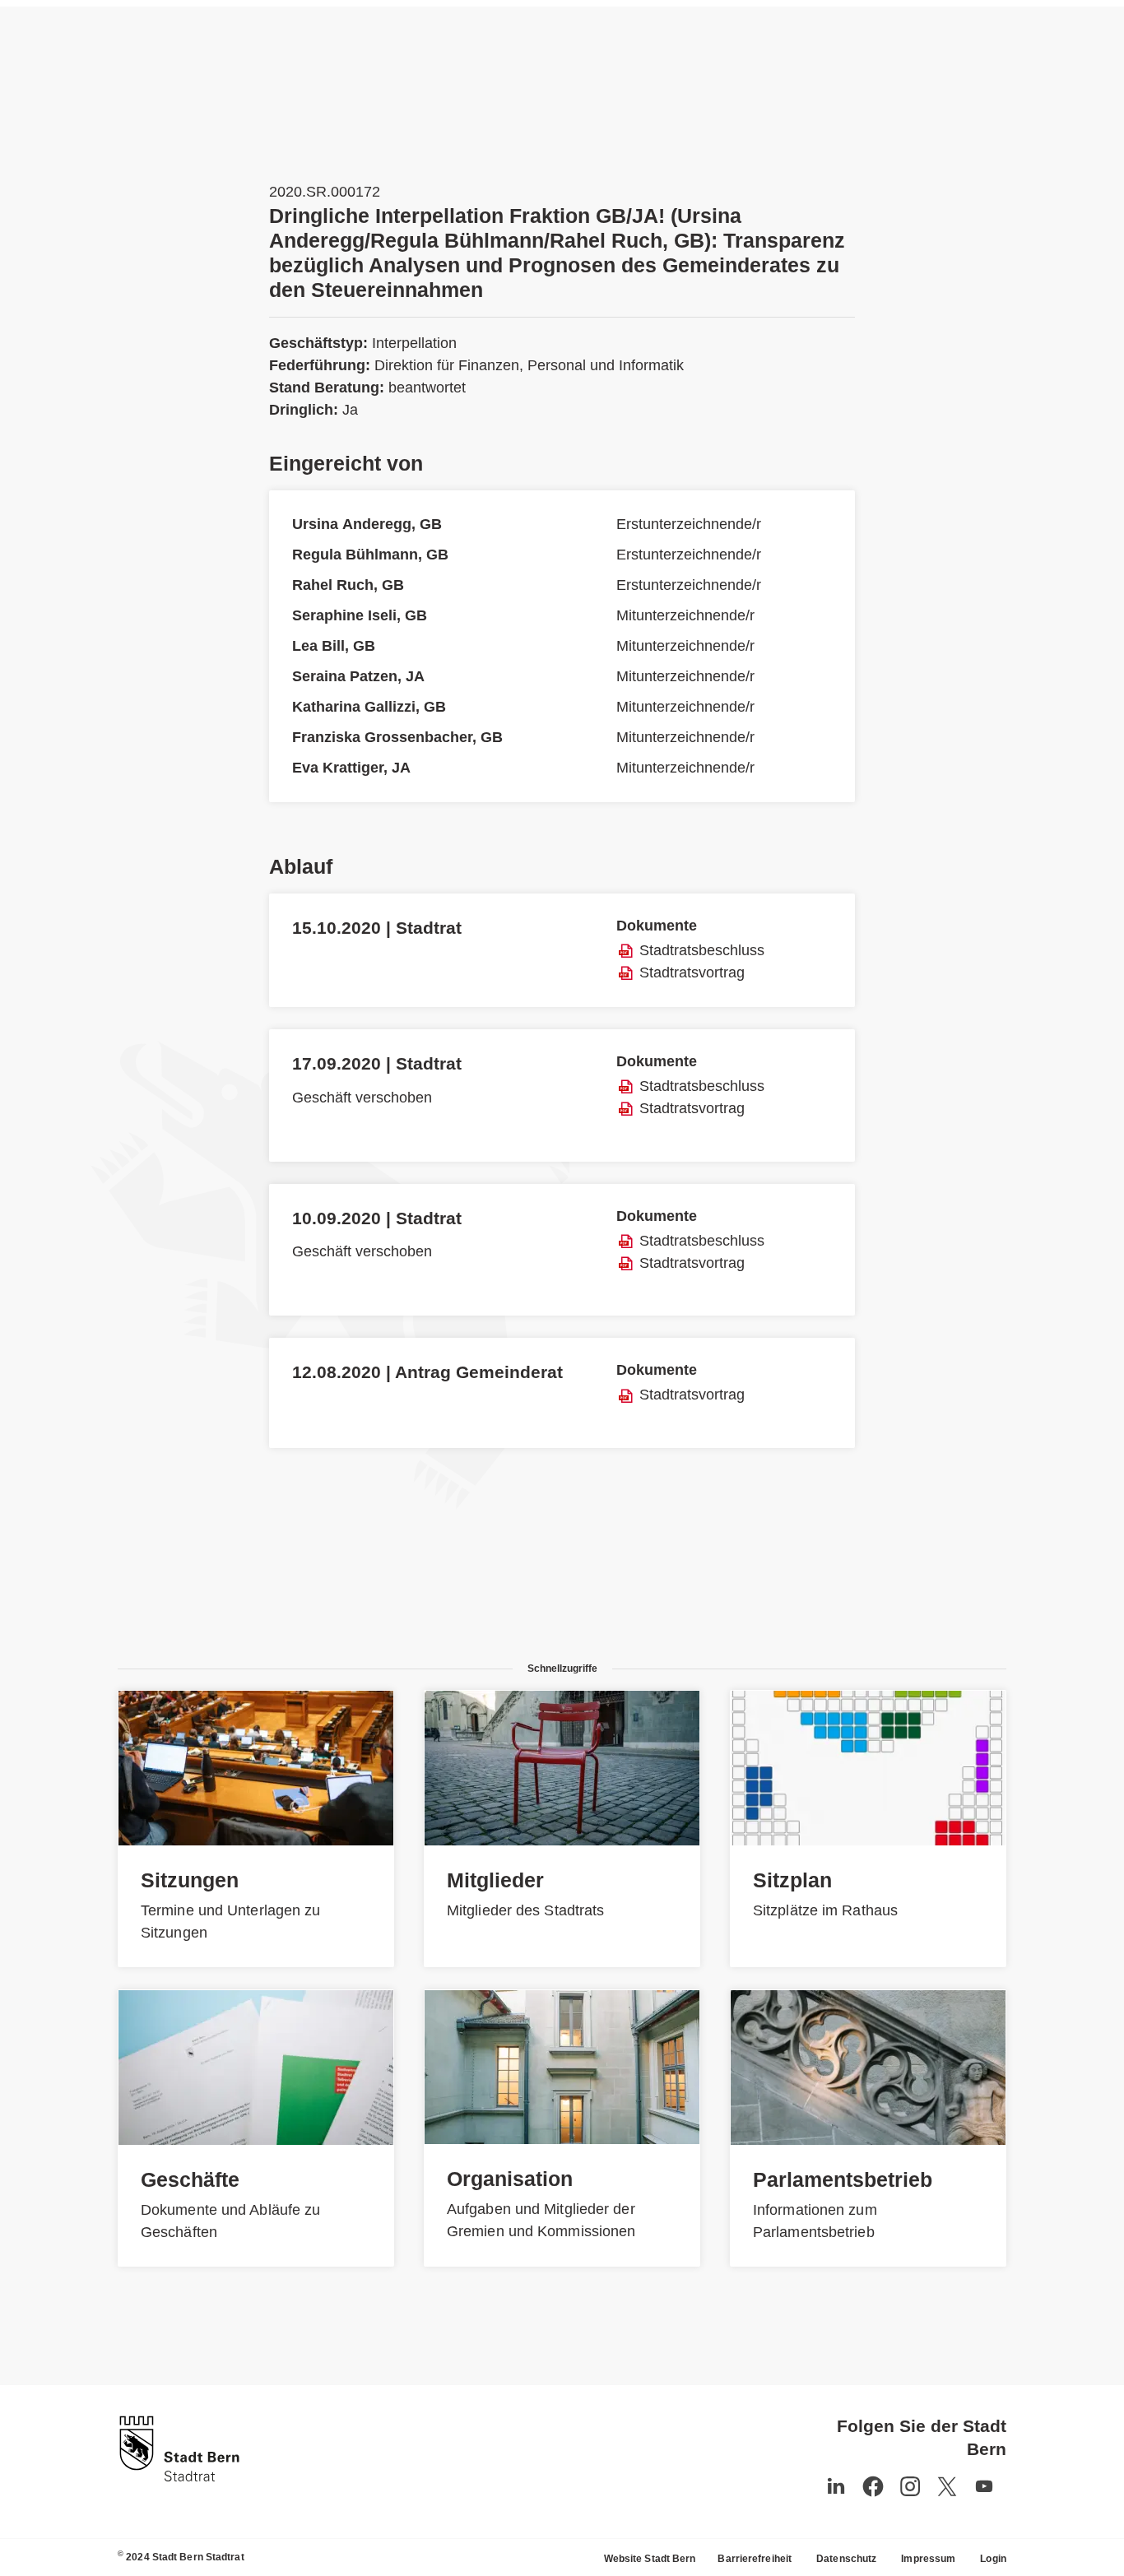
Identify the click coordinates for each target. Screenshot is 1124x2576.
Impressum (928, 2559)
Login (993, 2559)
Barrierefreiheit (755, 2559)
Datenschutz (846, 2559)
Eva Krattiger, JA (351, 768)
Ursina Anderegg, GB (367, 524)
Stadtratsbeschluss (702, 950)
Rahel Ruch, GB (348, 585)
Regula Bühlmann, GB (370, 555)
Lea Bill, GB (334, 646)
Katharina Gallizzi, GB (369, 707)
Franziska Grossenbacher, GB (397, 737)
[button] (984, 2486)
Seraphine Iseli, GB (360, 615)
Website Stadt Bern (650, 2559)
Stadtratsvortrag (692, 972)
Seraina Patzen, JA (358, 676)
